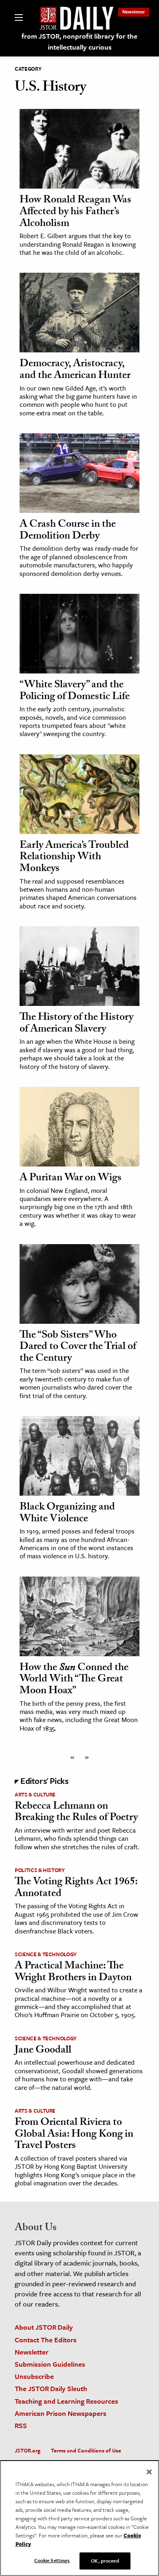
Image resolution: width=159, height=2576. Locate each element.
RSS (21, 2425)
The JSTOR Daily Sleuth (51, 2388)
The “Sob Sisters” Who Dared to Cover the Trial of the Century (78, 1348)
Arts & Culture (35, 1794)
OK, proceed (105, 2561)
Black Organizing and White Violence (67, 1514)
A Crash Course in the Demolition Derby (68, 531)
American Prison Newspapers (61, 2413)
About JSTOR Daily (44, 2327)
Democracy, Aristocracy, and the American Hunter (75, 370)
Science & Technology (46, 1954)
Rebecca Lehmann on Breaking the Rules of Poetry (76, 1813)
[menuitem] (134, 12)
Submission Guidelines (50, 2364)
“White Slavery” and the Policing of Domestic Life (75, 692)
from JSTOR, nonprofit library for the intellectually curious (79, 41)
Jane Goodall (43, 2051)
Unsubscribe (34, 2376)
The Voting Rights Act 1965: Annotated (76, 1889)
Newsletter (134, 12)
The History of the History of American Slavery (76, 1024)
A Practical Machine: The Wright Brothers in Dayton (73, 1973)
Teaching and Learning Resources (66, 2401)
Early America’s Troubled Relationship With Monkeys (74, 858)
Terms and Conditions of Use (86, 2450)
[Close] (149, 2472)
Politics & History (40, 1870)
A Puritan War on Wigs (71, 1179)
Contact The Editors (46, 2340)
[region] (79, 2518)
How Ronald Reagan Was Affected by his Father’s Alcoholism (75, 212)
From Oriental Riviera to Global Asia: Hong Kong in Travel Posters (74, 2135)
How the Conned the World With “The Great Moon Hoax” (74, 1680)
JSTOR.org (28, 2450)
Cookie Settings (52, 2560)
